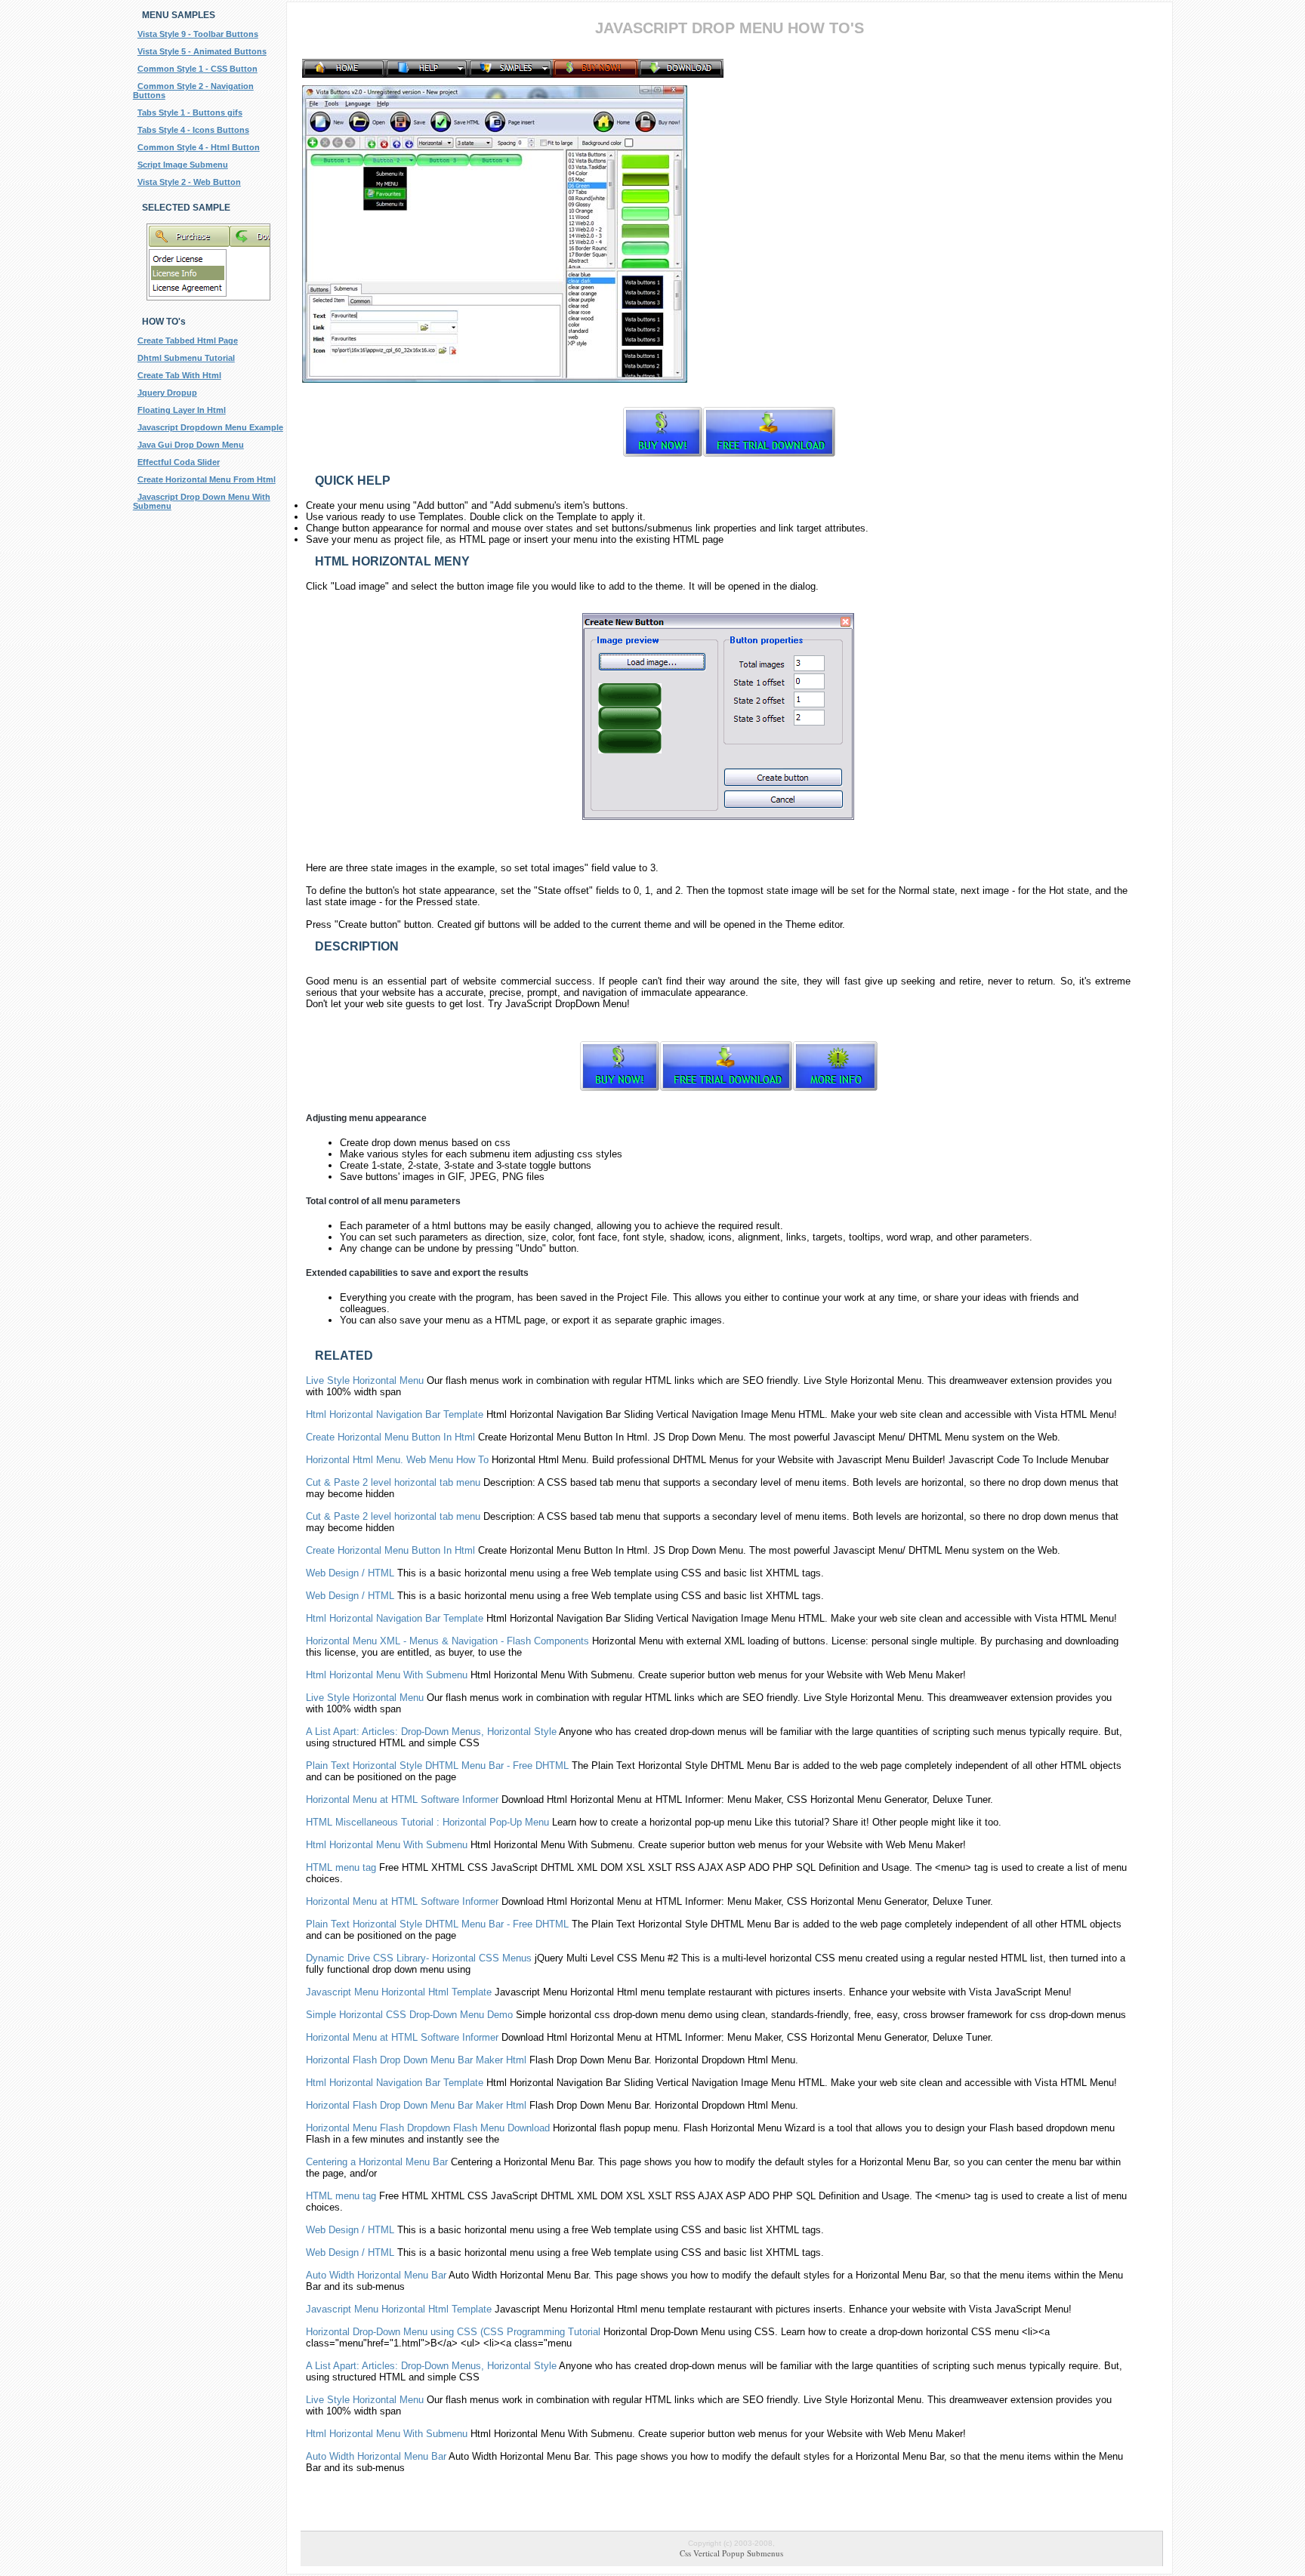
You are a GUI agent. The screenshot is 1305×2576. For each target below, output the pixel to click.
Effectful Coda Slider (179, 462)
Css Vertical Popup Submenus (731, 2553)
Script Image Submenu (183, 165)
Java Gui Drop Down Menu (191, 445)
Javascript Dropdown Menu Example (210, 427)
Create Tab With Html (179, 375)
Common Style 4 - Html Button (199, 147)
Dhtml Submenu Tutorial (186, 358)
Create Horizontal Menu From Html (207, 479)
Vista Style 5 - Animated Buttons (202, 51)
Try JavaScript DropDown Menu (557, 1004)
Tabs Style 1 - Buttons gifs (190, 112)
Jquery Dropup (167, 393)
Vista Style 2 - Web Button (189, 182)
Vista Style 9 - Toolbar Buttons (198, 34)
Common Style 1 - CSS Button (197, 69)
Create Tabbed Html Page (188, 340)
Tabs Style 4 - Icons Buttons (193, 130)
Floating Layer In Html (182, 410)
